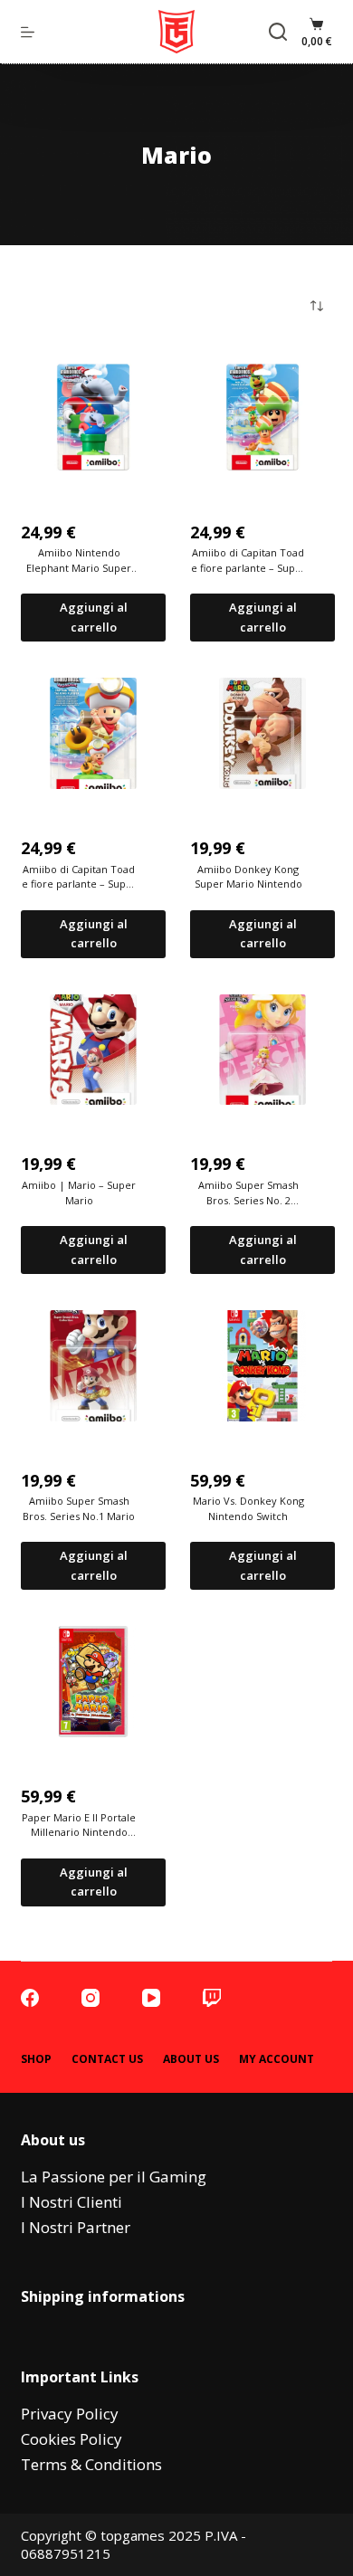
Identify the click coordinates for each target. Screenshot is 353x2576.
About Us (191, 2059)
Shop (36, 2059)
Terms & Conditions (91, 2464)
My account (277, 2059)
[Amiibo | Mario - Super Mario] (93, 1050)
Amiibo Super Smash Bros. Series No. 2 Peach (248, 1193)
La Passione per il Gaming (114, 2177)
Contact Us (107, 2059)
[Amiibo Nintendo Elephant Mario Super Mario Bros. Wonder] (93, 418)
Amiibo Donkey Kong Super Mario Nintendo (248, 877)
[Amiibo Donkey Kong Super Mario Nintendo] (262, 733)
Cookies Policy (72, 2439)
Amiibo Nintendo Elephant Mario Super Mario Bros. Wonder (79, 561)
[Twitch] (212, 1998)
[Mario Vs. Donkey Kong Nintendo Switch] (262, 1366)
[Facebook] (30, 1998)
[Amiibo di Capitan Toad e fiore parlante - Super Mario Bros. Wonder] (262, 418)
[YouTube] (151, 1998)
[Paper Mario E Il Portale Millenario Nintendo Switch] (93, 1682)
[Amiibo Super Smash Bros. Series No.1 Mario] (93, 1366)
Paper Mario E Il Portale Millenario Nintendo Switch (79, 1825)
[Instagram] (91, 1998)
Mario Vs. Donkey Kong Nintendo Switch (248, 1508)
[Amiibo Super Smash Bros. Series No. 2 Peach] (262, 1050)
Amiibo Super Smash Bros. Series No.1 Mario (79, 1508)
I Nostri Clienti (72, 2202)
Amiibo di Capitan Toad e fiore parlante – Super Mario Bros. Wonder (248, 561)
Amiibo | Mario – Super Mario (79, 1193)
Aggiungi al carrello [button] (94, 617)
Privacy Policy (70, 2414)
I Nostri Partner (76, 2227)
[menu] (28, 32)
